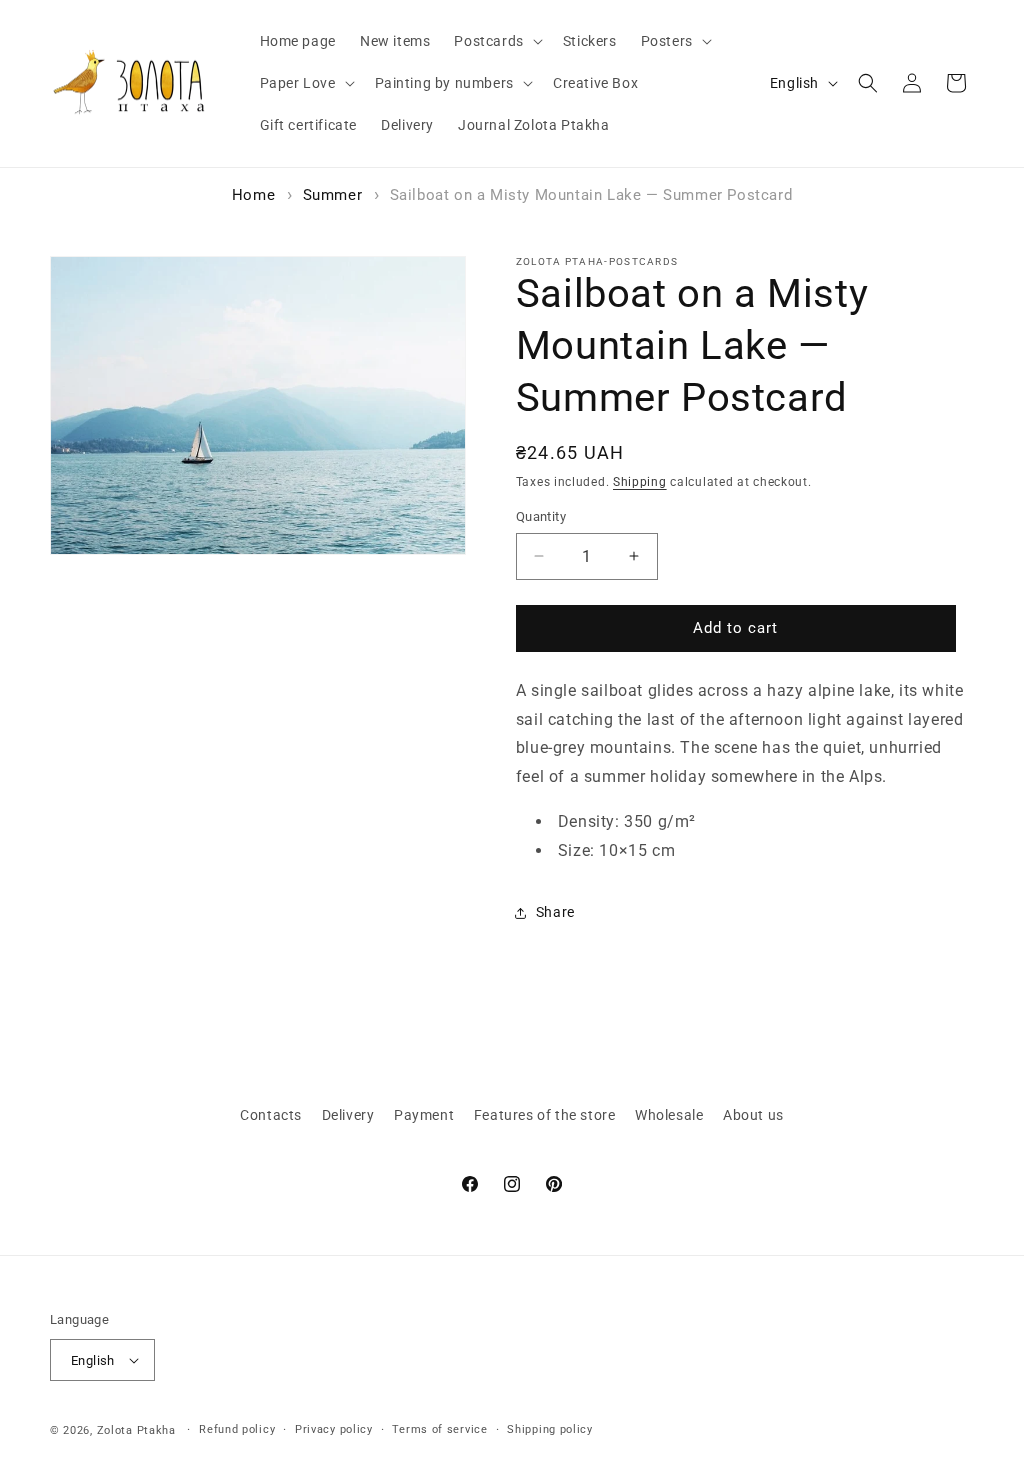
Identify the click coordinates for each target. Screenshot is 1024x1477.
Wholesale (669, 1115)
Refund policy (237, 1429)
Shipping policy (550, 1429)
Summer (333, 195)
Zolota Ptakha (136, 1430)
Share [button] (555, 912)
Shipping (640, 482)
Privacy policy (334, 1429)
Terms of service (439, 1429)
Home (253, 195)
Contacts (271, 1115)
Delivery (348, 1115)
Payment (424, 1115)
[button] (496, 41)
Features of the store (545, 1115)
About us (753, 1115)
